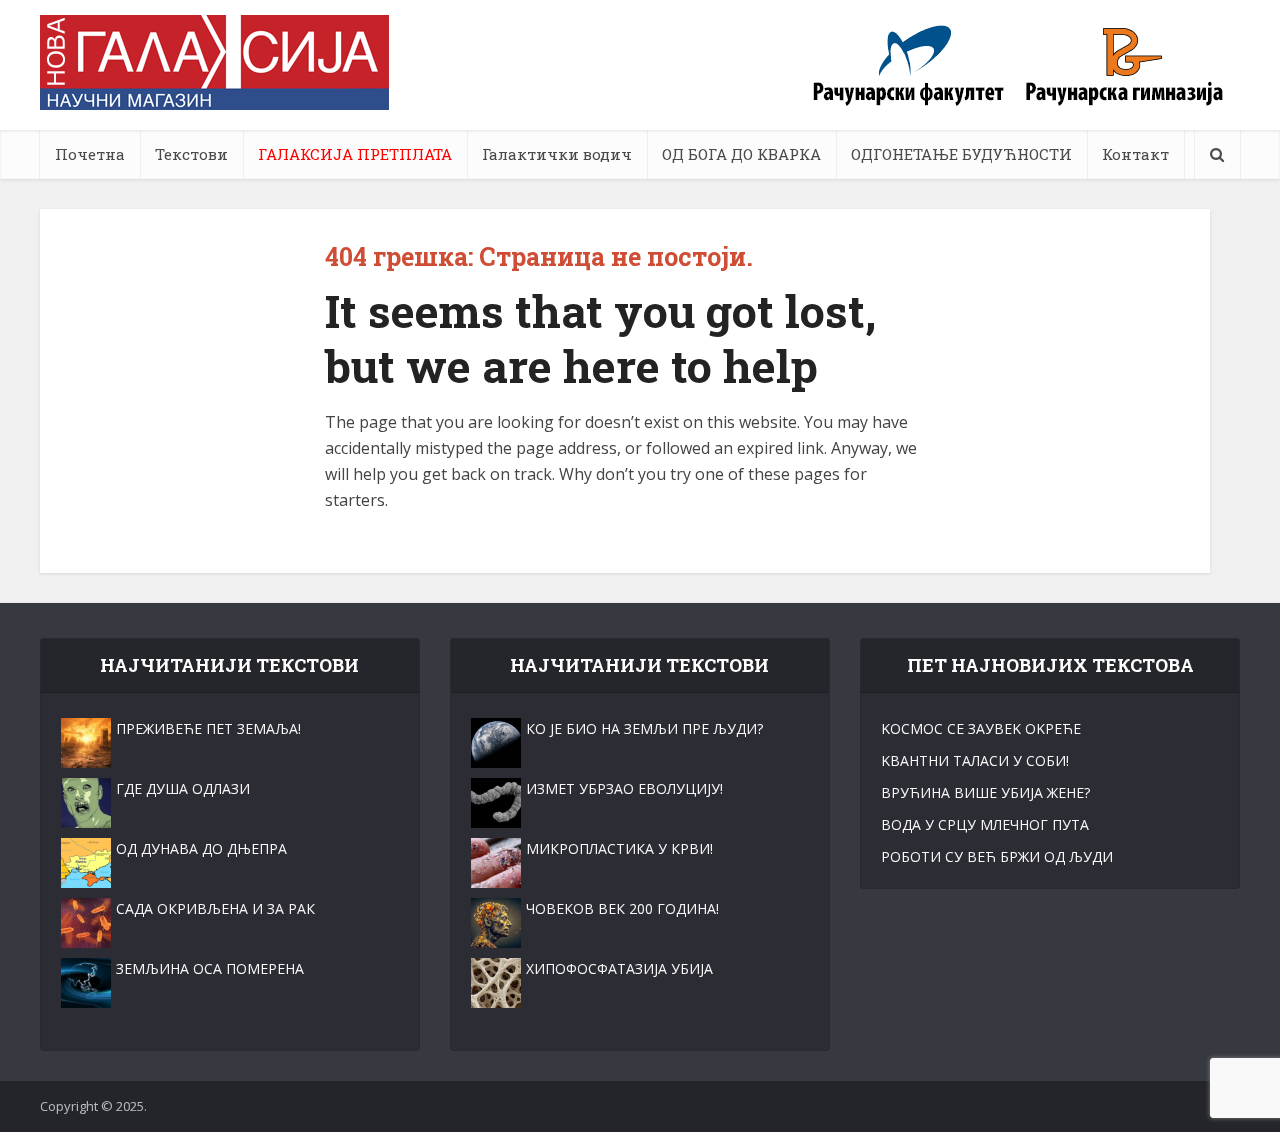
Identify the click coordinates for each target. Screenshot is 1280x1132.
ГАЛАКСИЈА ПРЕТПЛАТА (355, 154)
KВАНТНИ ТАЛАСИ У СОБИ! (975, 760)
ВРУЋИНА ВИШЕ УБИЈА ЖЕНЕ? (985, 792)
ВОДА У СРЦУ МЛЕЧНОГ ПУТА (985, 824)
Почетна (90, 154)
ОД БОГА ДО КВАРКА (741, 154)
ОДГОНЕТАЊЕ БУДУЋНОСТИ (961, 154)
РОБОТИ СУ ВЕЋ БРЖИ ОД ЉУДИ (997, 856)
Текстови (191, 154)
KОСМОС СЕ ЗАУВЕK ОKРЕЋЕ (981, 728)
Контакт (1135, 154)
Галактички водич (557, 154)
